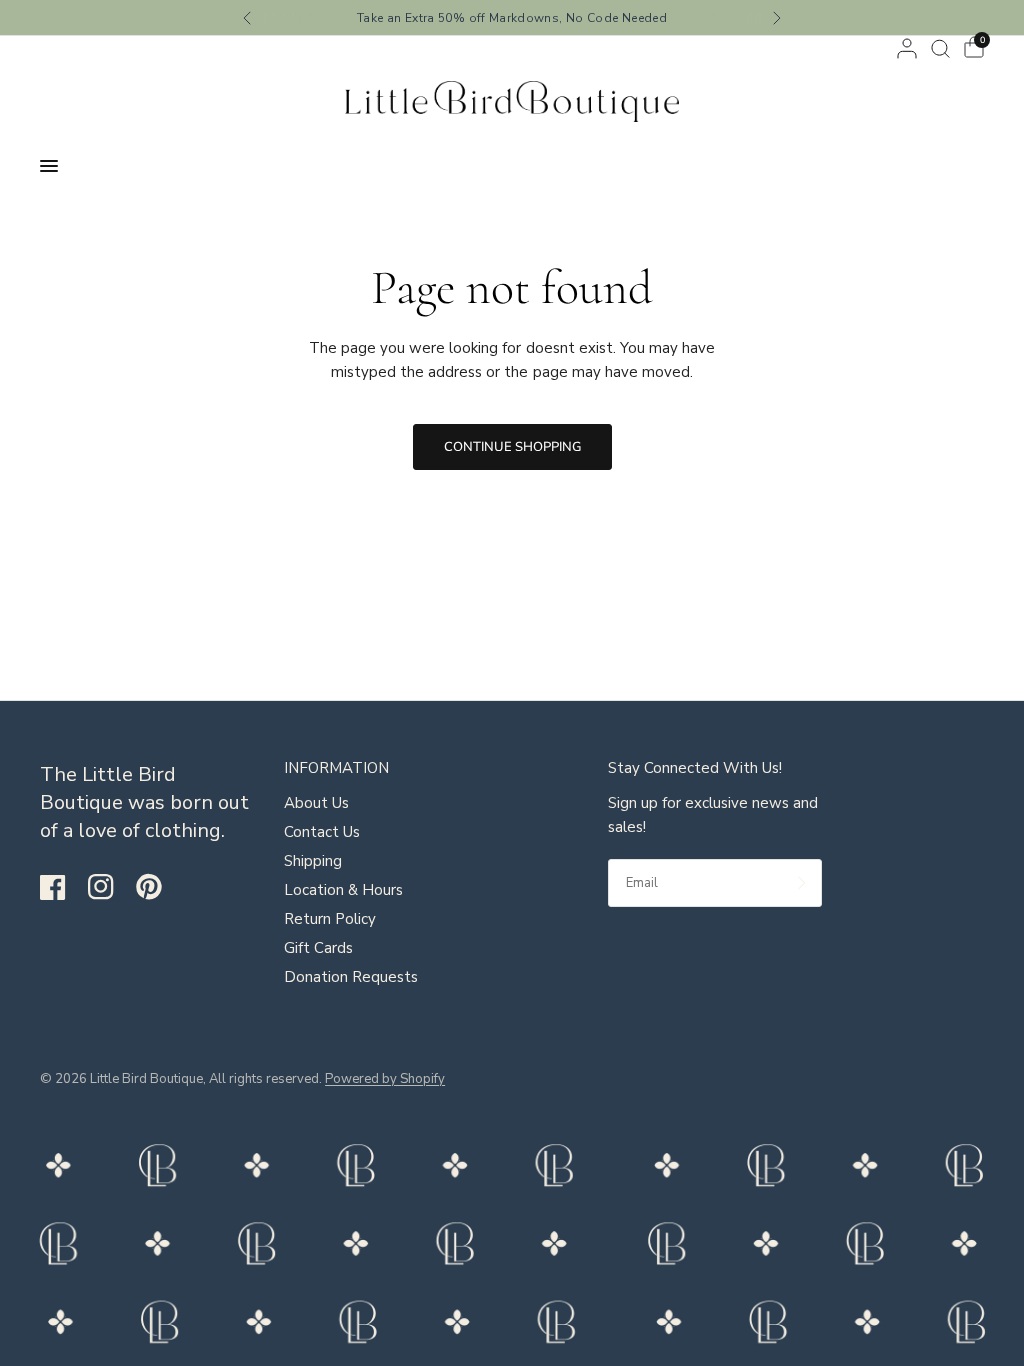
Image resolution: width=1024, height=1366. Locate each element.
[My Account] (907, 48)
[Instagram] (110, 887)
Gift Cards (318, 948)
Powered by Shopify (385, 1079)
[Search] (940, 48)
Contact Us (322, 832)
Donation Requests (351, 977)
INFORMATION (336, 768)
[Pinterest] (158, 887)
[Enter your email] (802, 883)
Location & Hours (343, 890)
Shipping (313, 861)
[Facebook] (62, 887)
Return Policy (330, 919)
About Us (316, 803)
